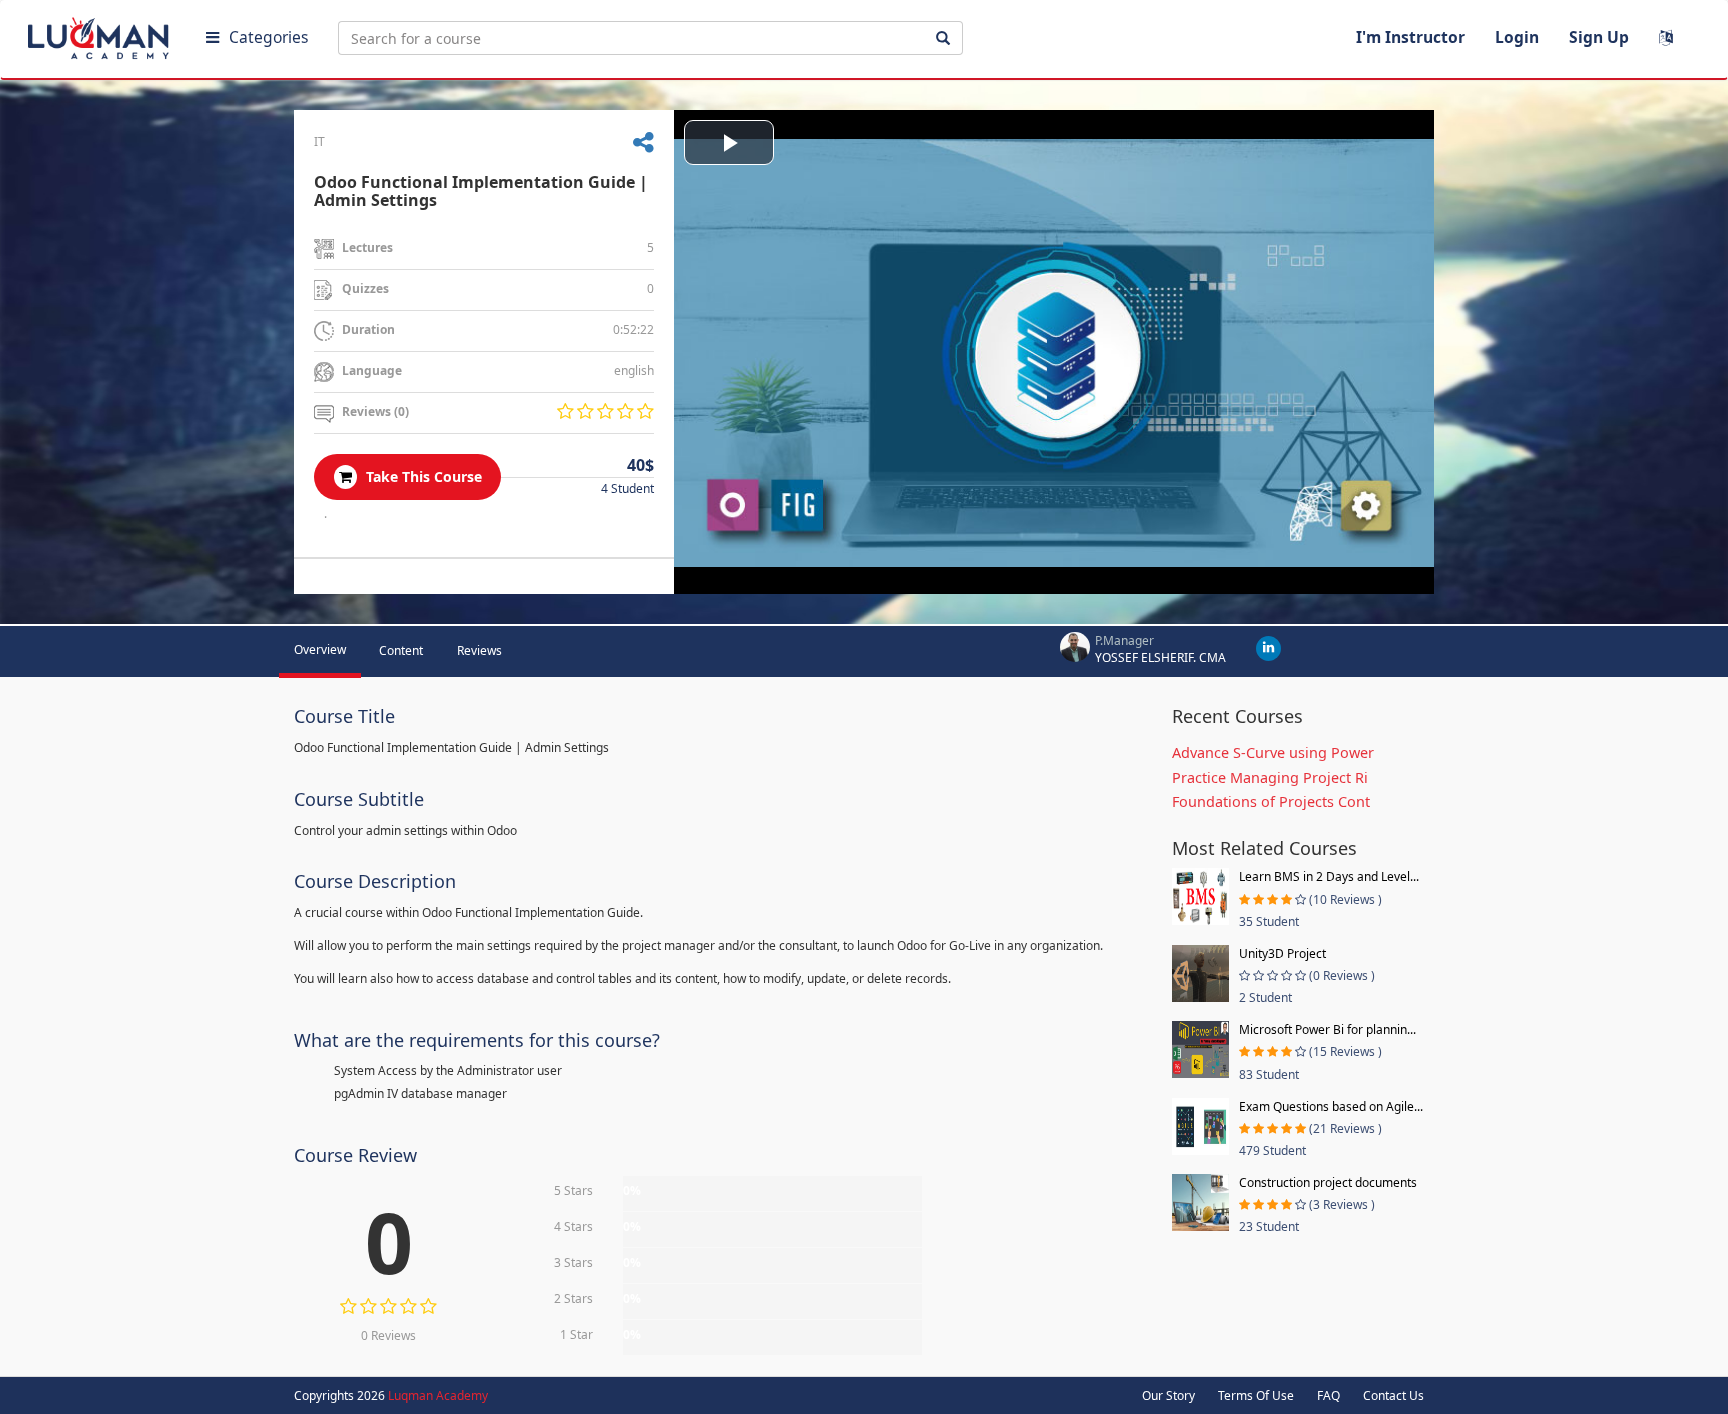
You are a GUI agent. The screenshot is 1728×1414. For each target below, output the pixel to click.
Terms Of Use (1256, 1395)
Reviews (479, 650)
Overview (320, 649)
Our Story (1168, 1395)
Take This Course (422, 476)
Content (401, 650)
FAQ (1328, 1395)
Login (1517, 37)
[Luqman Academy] (101, 34)
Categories (268, 37)
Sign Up (1599, 37)
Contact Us (1393, 1395)
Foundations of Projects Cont (1271, 801)
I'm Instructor (1410, 37)
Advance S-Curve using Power (1273, 752)
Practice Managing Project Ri (1270, 777)
